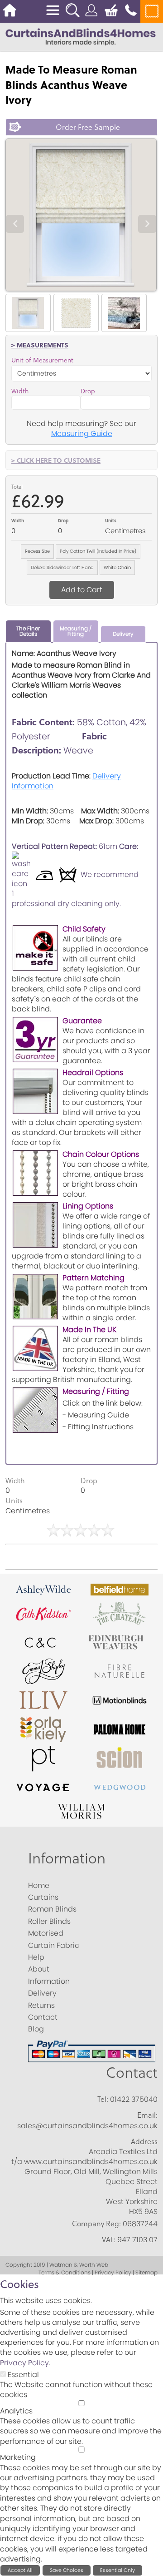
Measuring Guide (82, 433)
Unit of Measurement (42, 360)
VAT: (109, 2239)
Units (111, 520)
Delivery (123, 634)
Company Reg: (96, 2224)
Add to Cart (82, 590)
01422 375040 (134, 2099)
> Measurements (40, 345)
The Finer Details (28, 631)
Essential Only (117, 2570)
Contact (132, 2073)
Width (20, 391)
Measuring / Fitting (76, 631)
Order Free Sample (88, 127)
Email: (147, 2115)
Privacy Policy (24, 2363)
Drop (88, 391)
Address (144, 2141)
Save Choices (67, 2570)
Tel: (103, 2099)
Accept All (20, 2570)
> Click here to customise (56, 460)
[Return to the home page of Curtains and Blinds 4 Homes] (81, 36)
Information (67, 1858)
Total (17, 487)
